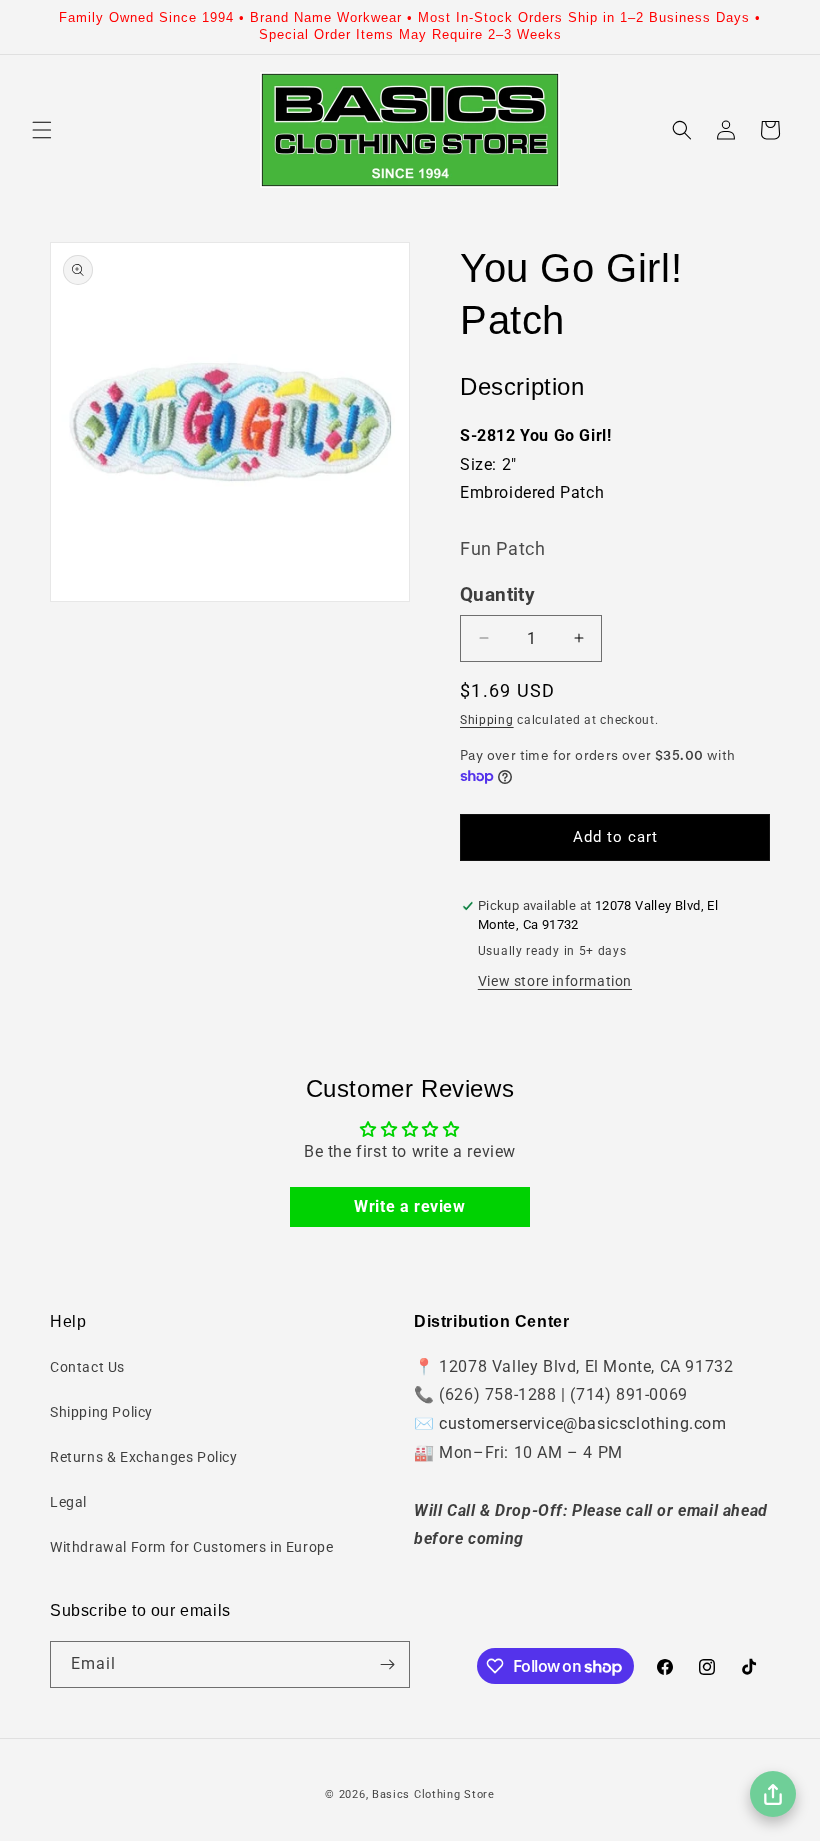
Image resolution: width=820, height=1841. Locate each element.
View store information (555, 981)
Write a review (409, 1206)
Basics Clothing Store (433, 1794)
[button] (42, 130)
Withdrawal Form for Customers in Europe (191, 1547)
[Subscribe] (387, 1664)
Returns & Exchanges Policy (144, 1457)
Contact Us (87, 1367)
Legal (68, 1502)
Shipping (487, 720)
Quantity (497, 595)
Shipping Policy (101, 1412)
